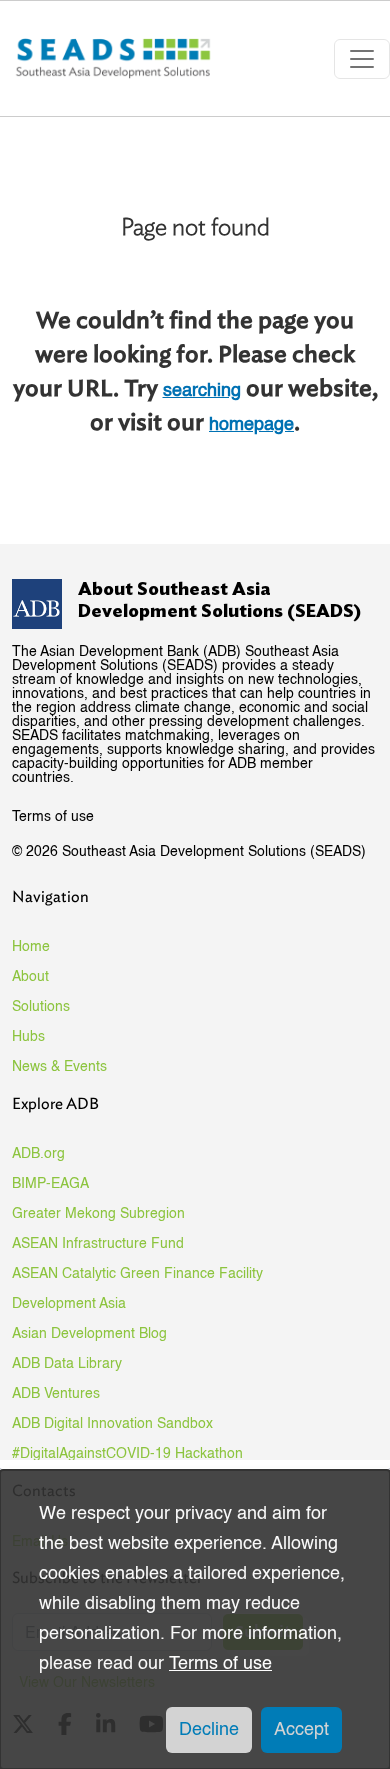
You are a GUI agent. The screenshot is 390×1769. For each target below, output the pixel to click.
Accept (301, 1730)
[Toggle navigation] (362, 59)
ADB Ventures (56, 1394)
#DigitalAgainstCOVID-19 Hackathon (127, 1454)
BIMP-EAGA (50, 1184)
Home (31, 947)
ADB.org (38, 1154)
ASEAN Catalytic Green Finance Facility (137, 1274)
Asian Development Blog (89, 1334)
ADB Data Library (67, 1364)
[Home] (115, 58)
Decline (209, 1730)
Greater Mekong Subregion (98, 1214)
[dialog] (195, 1619)
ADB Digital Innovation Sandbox (112, 1424)
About (30, 977)
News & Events (59, 1067)
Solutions (41, 1007)
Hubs (28, 1037)
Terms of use (53, 817)
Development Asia (69, 1304)
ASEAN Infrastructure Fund (98, 1244)
